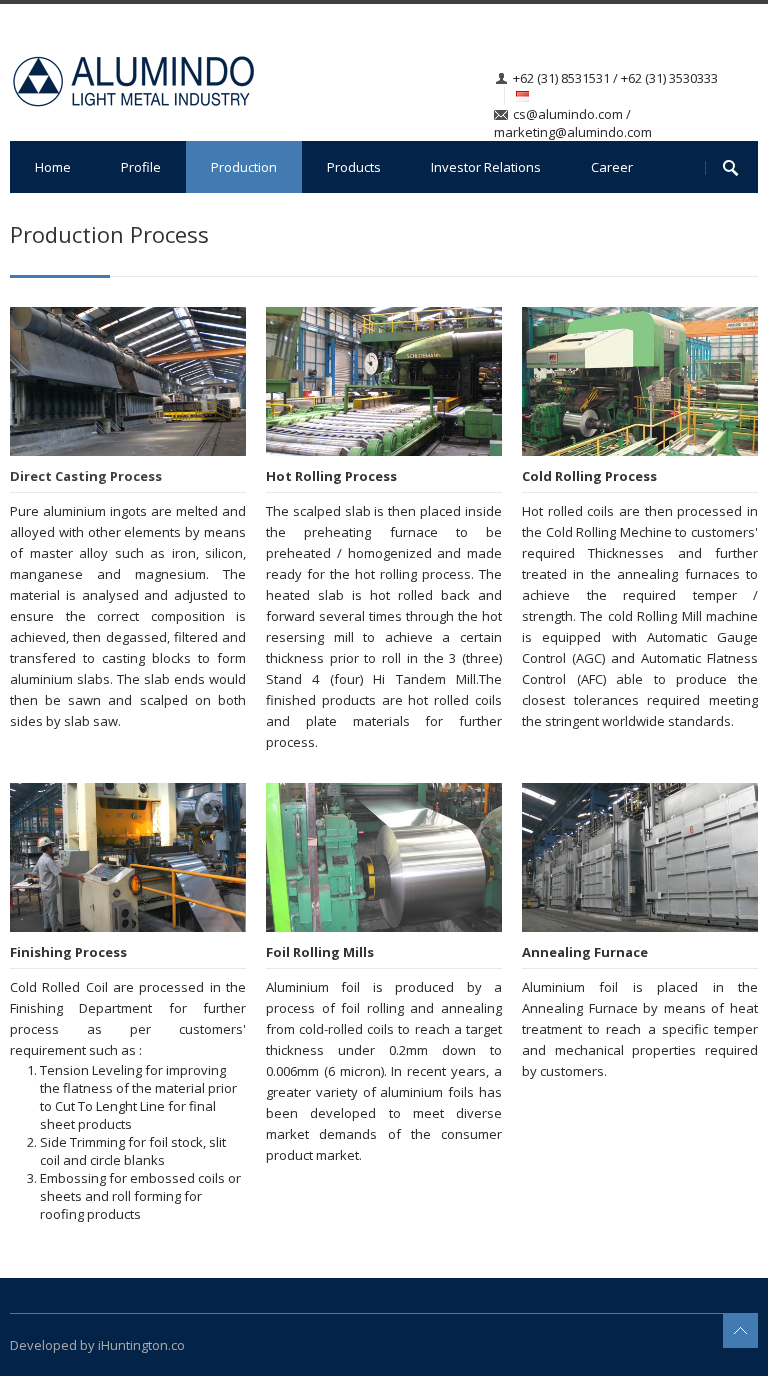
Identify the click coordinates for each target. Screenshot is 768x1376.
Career (612, 167)
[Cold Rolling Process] (640, 381)
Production (244, 167)
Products (354, 167)
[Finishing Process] (128, 857)
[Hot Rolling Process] (384, 381)
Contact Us (67, 219)
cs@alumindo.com (568, 114)
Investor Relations (486, 167)
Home (53, 167)
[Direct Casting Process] (128, 381)
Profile (141, 167)
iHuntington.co (141, 1345)
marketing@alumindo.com (573, 132)
